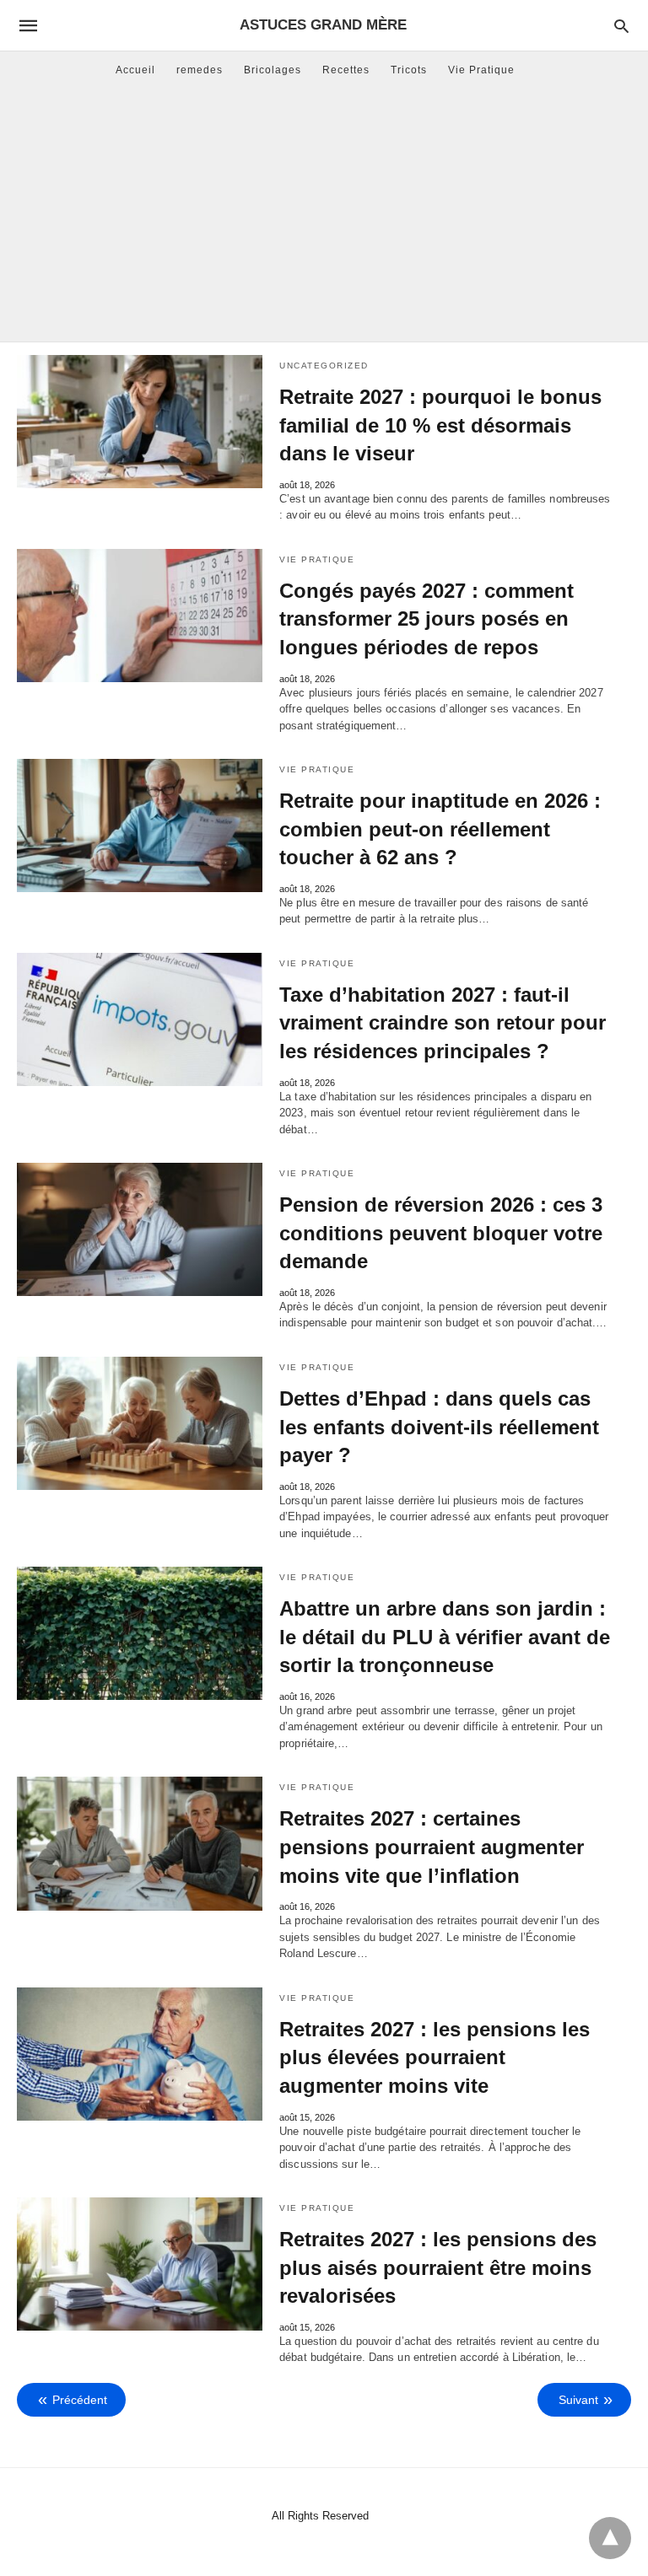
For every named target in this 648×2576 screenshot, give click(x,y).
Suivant (578, 2400)
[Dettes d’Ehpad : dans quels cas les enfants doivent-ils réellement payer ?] (140, 1423)
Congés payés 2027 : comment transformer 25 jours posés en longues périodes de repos (427, 619)
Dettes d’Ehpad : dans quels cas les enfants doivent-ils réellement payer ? (439, 1427)
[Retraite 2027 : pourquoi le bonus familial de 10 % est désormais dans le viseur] (140, 422)
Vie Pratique (481, 70)
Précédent (80, 2400)
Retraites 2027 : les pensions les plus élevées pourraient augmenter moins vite (435, 2057)
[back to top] (610, 2538)
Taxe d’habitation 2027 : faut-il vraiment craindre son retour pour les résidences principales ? (443, 1023)
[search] (621, 26)
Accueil (135, 70)
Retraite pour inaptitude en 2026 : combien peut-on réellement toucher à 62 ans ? (440, 829)
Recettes (346, 70)
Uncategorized (324, 366)
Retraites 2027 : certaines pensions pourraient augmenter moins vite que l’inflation (432, 1847)
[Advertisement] (324, 215)
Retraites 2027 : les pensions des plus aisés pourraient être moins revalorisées (438, 2267)
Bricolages (273, 70)
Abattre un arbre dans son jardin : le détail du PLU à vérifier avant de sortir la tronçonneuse (445, 1637)
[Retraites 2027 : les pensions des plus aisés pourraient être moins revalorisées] (140, 2264)
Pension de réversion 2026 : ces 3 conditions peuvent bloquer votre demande (441, 1233)
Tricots (409, 70)
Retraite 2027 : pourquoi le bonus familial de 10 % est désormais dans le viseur (440, 425)
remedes (200, 70)
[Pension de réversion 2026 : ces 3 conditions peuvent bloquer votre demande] (140, 1229)
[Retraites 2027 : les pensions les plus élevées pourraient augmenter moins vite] (140, 2054)
